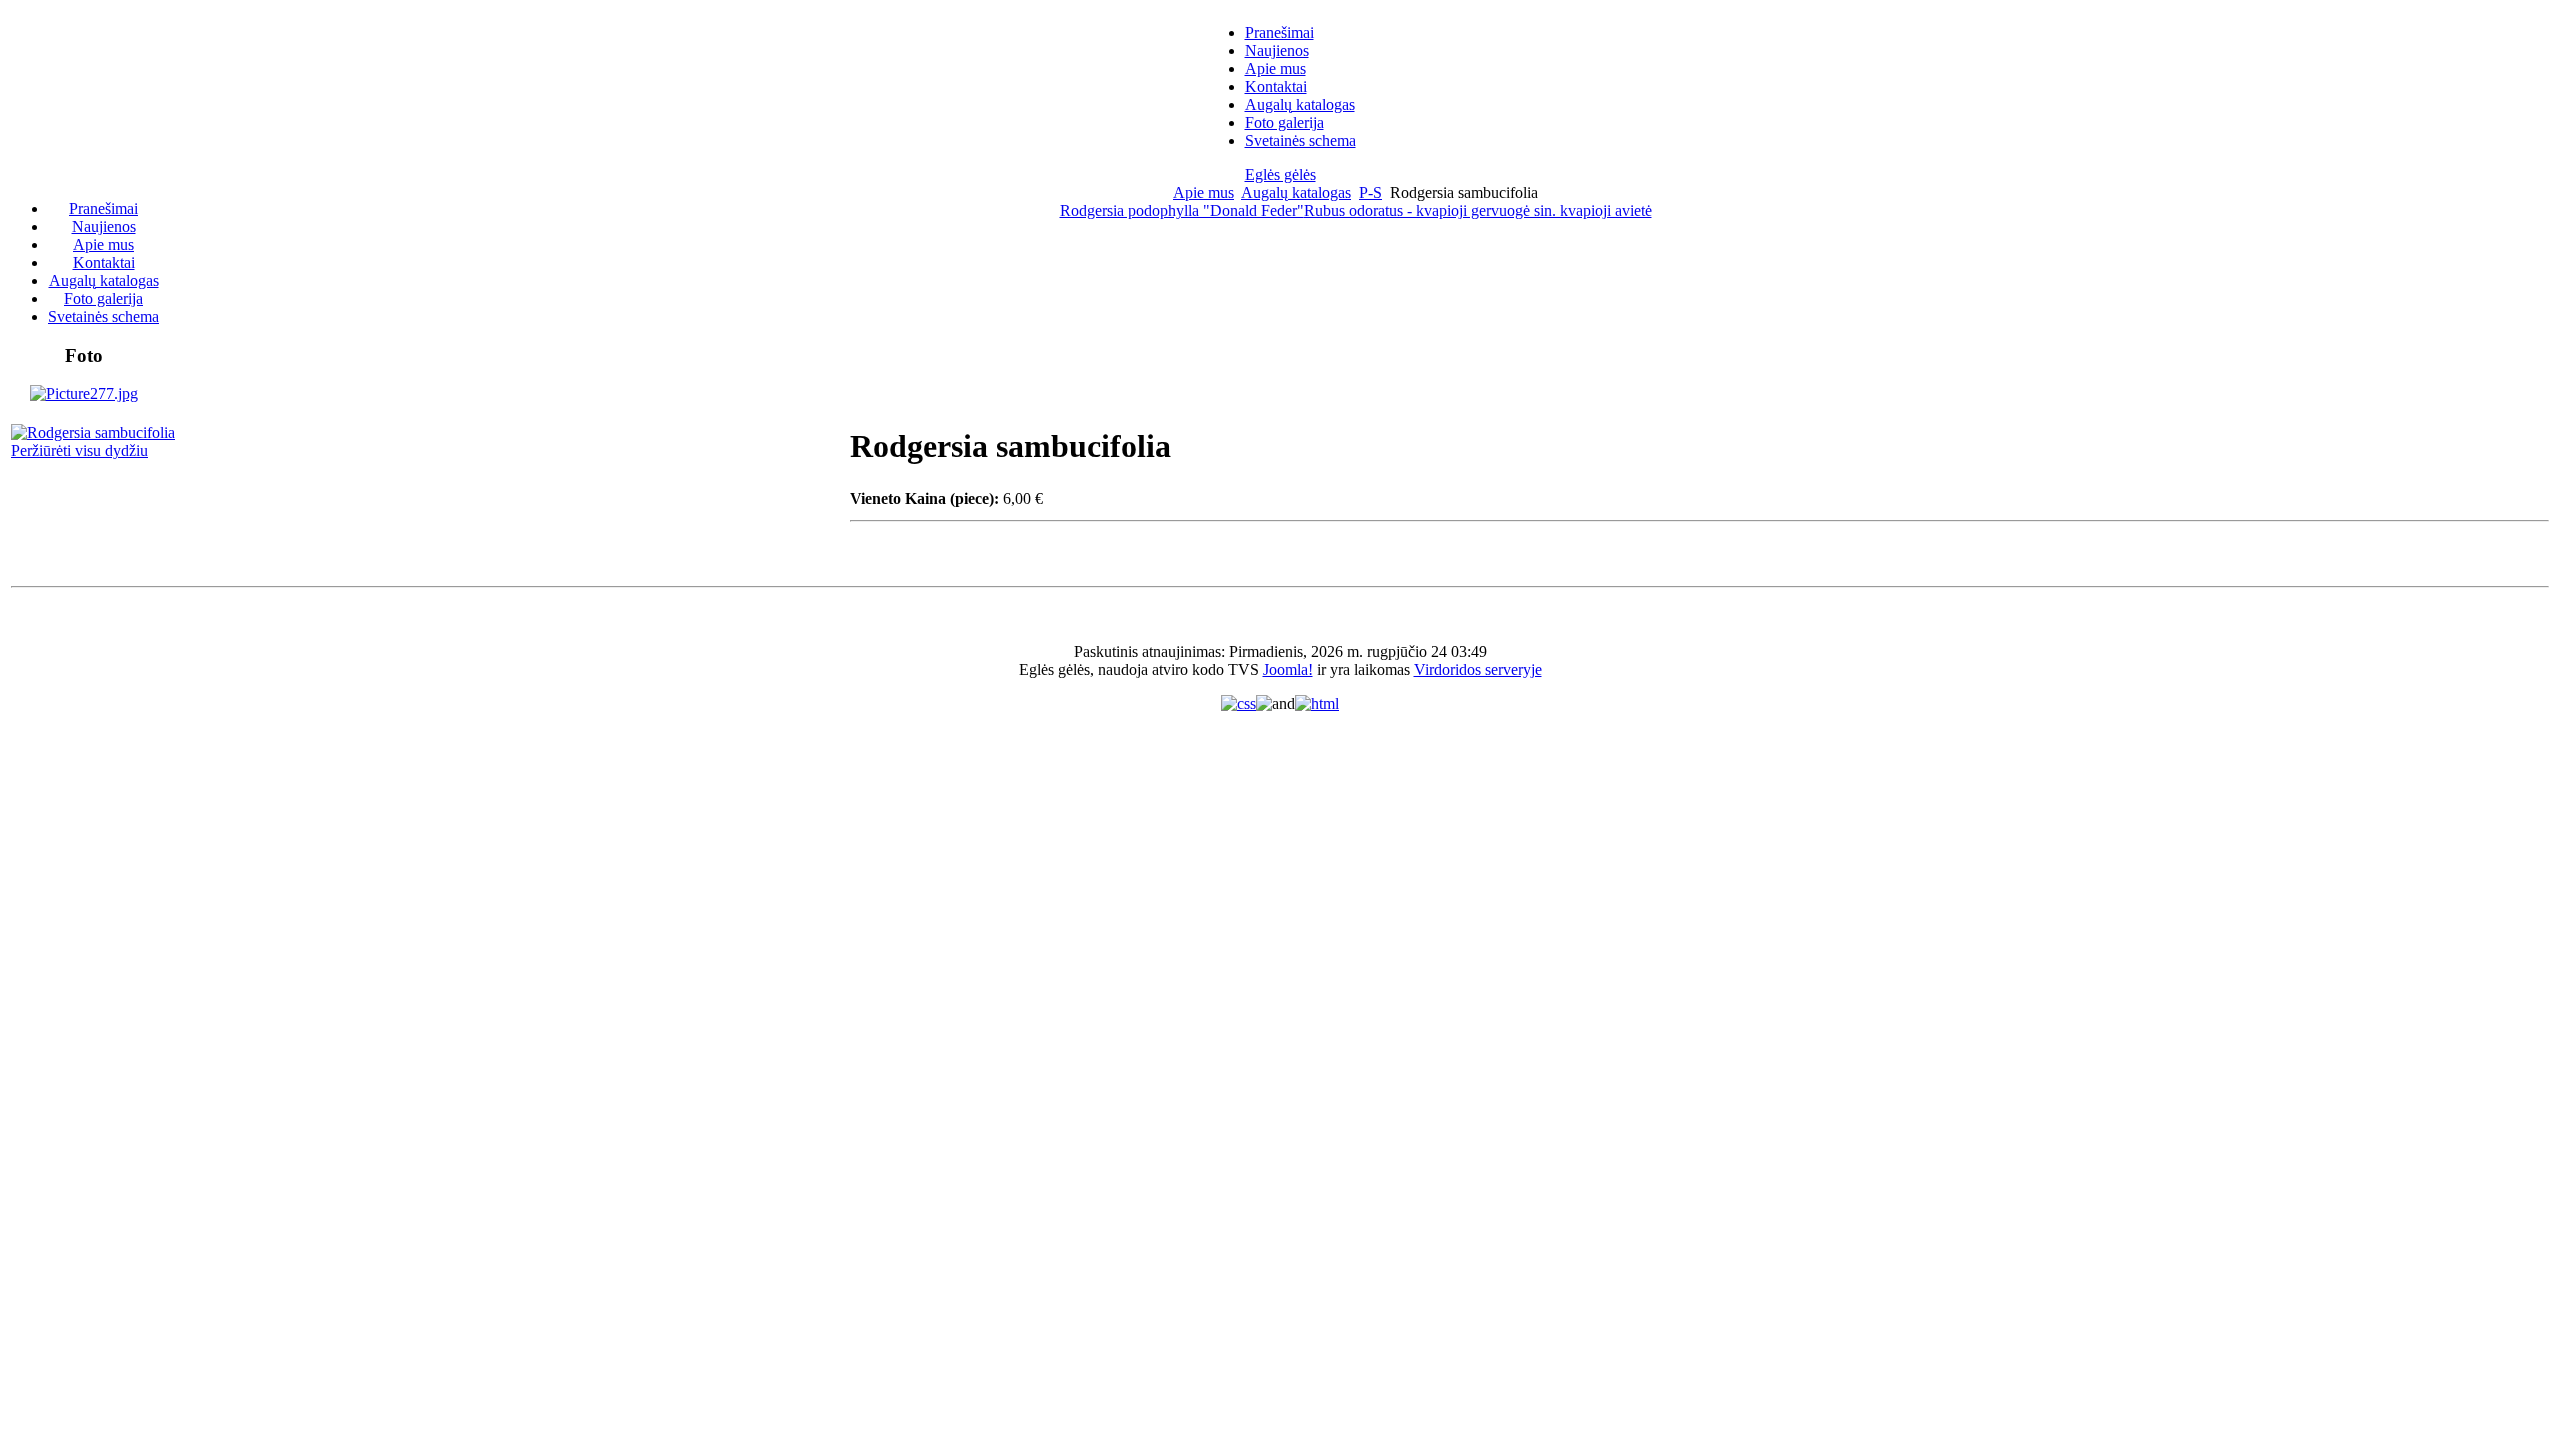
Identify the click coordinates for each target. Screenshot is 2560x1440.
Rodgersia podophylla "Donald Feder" (1182, 210)
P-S (1370, 192)
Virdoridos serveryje (1478, 669)
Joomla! (1288, 669)
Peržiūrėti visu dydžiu (79, 450)
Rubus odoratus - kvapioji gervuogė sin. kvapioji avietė (1478, 210)
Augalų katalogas (1296, 192)
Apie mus (1203, 192)
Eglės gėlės (1280, 174)
